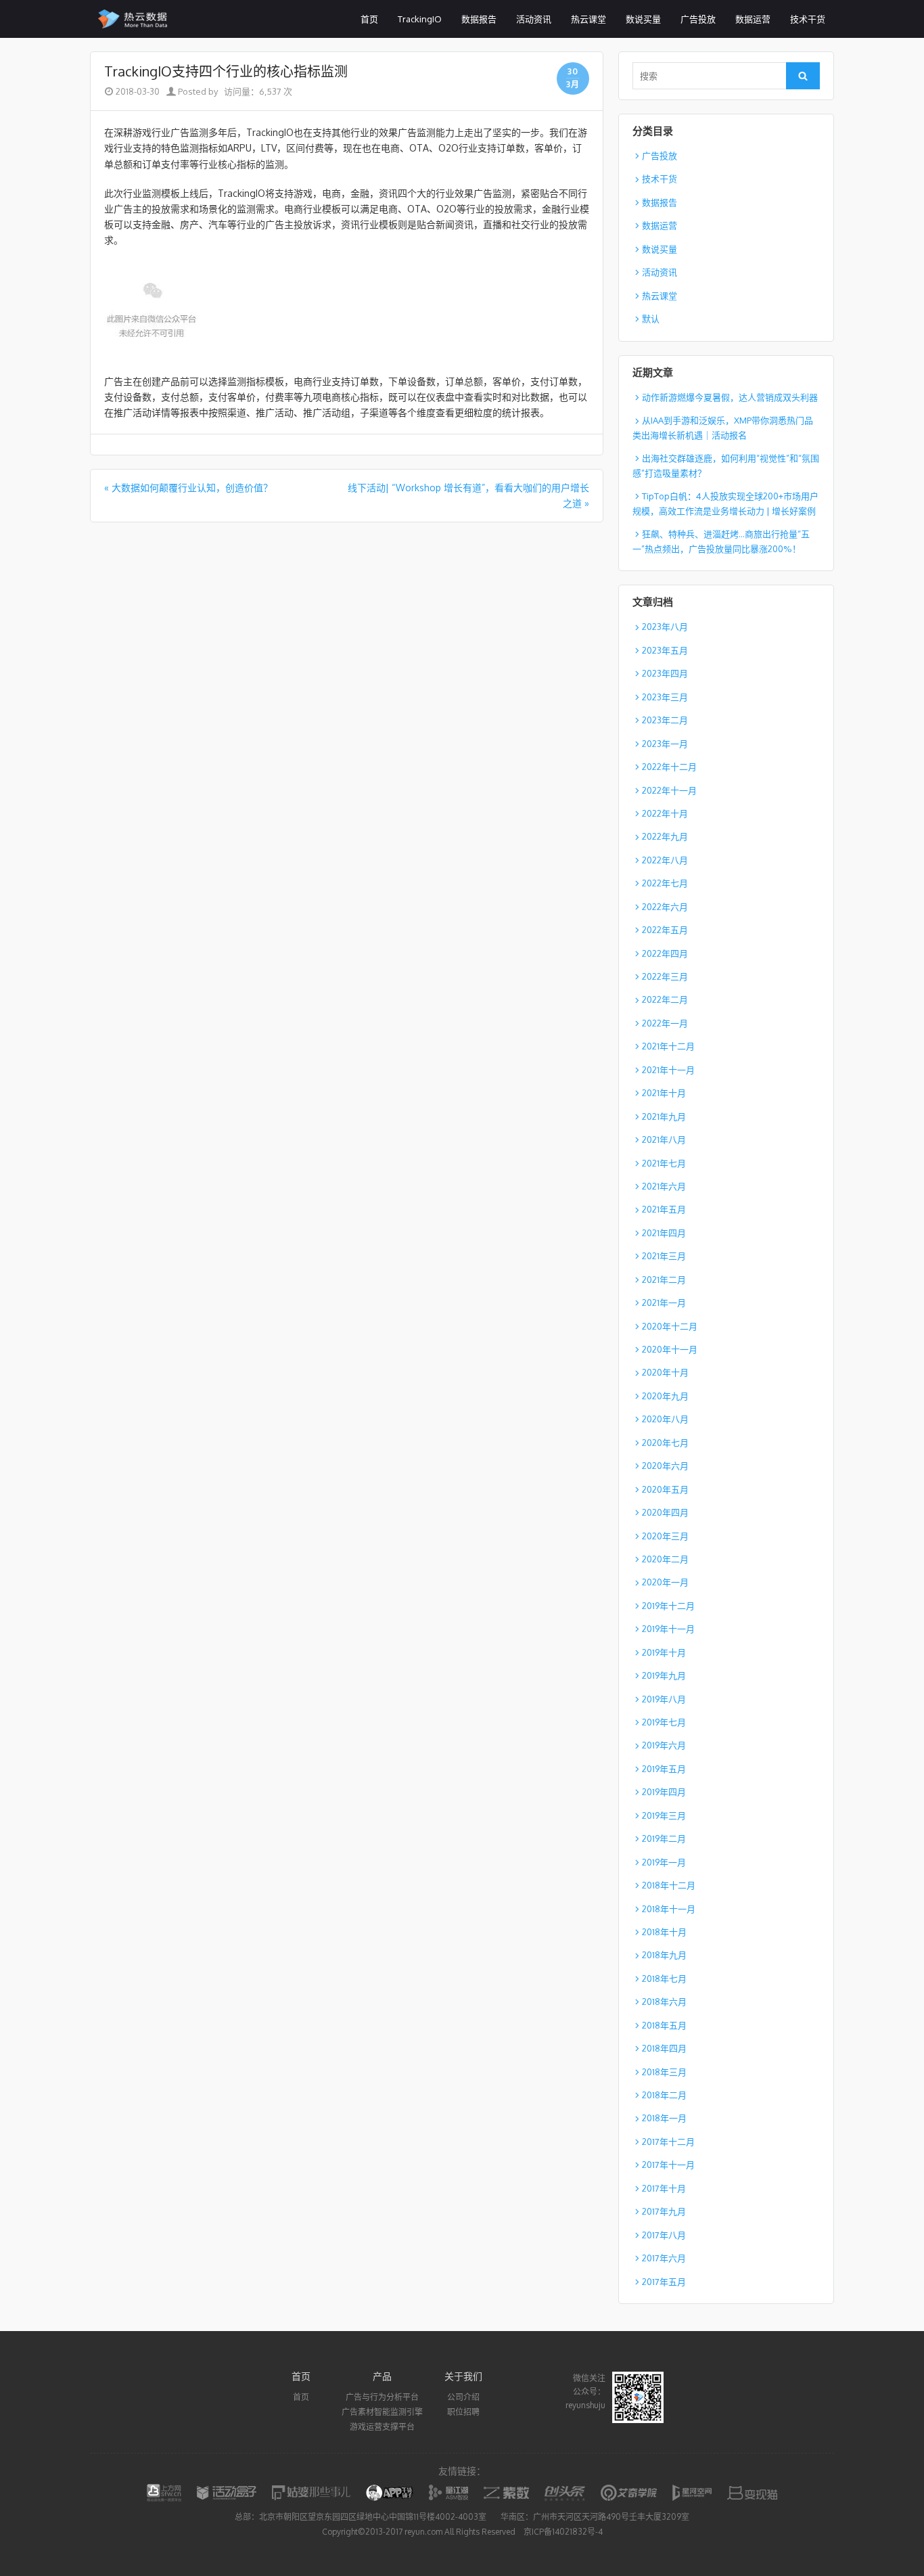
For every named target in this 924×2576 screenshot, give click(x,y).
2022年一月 (665, 1023)
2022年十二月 (669, 767)
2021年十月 (664, 1093)
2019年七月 (664, 1722)
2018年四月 (664, 2048)
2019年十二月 (668, 1606)
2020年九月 (665, 1396)
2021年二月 (664, 1280)
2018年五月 (664, 2025)
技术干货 (808, 19)
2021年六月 (664, 1186)
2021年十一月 (668, 1070)
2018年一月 (664, 2118)
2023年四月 (665, 673)
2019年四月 (664, 1792)
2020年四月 (665, 1512)
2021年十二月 (668, 1046)
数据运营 (753, 19)
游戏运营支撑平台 (382, 2427)
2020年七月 (665, 1443)
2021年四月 (664, 1233)
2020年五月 (665, 1489)
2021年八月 (664, 1139)
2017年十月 (664, 2188)
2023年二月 (665, 720)
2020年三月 (665, 1536)
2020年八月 (665, 1419)
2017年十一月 (668, 2165)
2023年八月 (665, 627)
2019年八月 (664, 1699)
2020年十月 (665, 1372)
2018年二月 (664, 2095)
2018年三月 (664, 2072)
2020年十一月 (670, 1349)
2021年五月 (664, 1209)
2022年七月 (665, 883)
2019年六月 (664, 1745)
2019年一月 (664, 1862)
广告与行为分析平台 (382, 2397)
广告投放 (698, 19)
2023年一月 (665, 744)
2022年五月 (665, 930)
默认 (651, 319)
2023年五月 (665, 650)
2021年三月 (664, 1256)
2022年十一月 (669, 790)
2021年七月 (664, 1163)
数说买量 (643, 19)
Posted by (197, 91)
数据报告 (479, 19)
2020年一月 (665, 1582)
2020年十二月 (670, 1326)
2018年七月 (664, 1979)
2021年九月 (664, 1116)
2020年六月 (665, 1466)
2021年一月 (664, 1303)
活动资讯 (534, 19)
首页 (369, 19)
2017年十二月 (668, 2142)
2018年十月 (664, 1932)
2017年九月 (664, 2211)
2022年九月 (665, 836)
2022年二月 (665, 999)
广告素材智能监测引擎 (382, 2412)
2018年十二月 (669, 1885)
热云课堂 (588, 19)
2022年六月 (665, 907)
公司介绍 (463, 2397)
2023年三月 (665, 697)
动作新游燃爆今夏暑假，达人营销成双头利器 (730, 397)
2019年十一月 (668, 1629)
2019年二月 (664, 1838)
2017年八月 (664, 2235)
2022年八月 (665, 860)
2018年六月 (664, 2002)
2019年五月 (664, 1769)
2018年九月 (664, 1955)
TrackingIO (420, 19)
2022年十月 (665, 813)
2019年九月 (664, 1675)
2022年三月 (665, 976)
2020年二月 (665, 1559)
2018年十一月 (669, 1909)
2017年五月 (664, 2282)
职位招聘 (463, 2412)
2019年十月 (664, 1652)
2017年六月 (664, 2258)
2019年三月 (664, 1815)
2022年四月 (665, 953)
